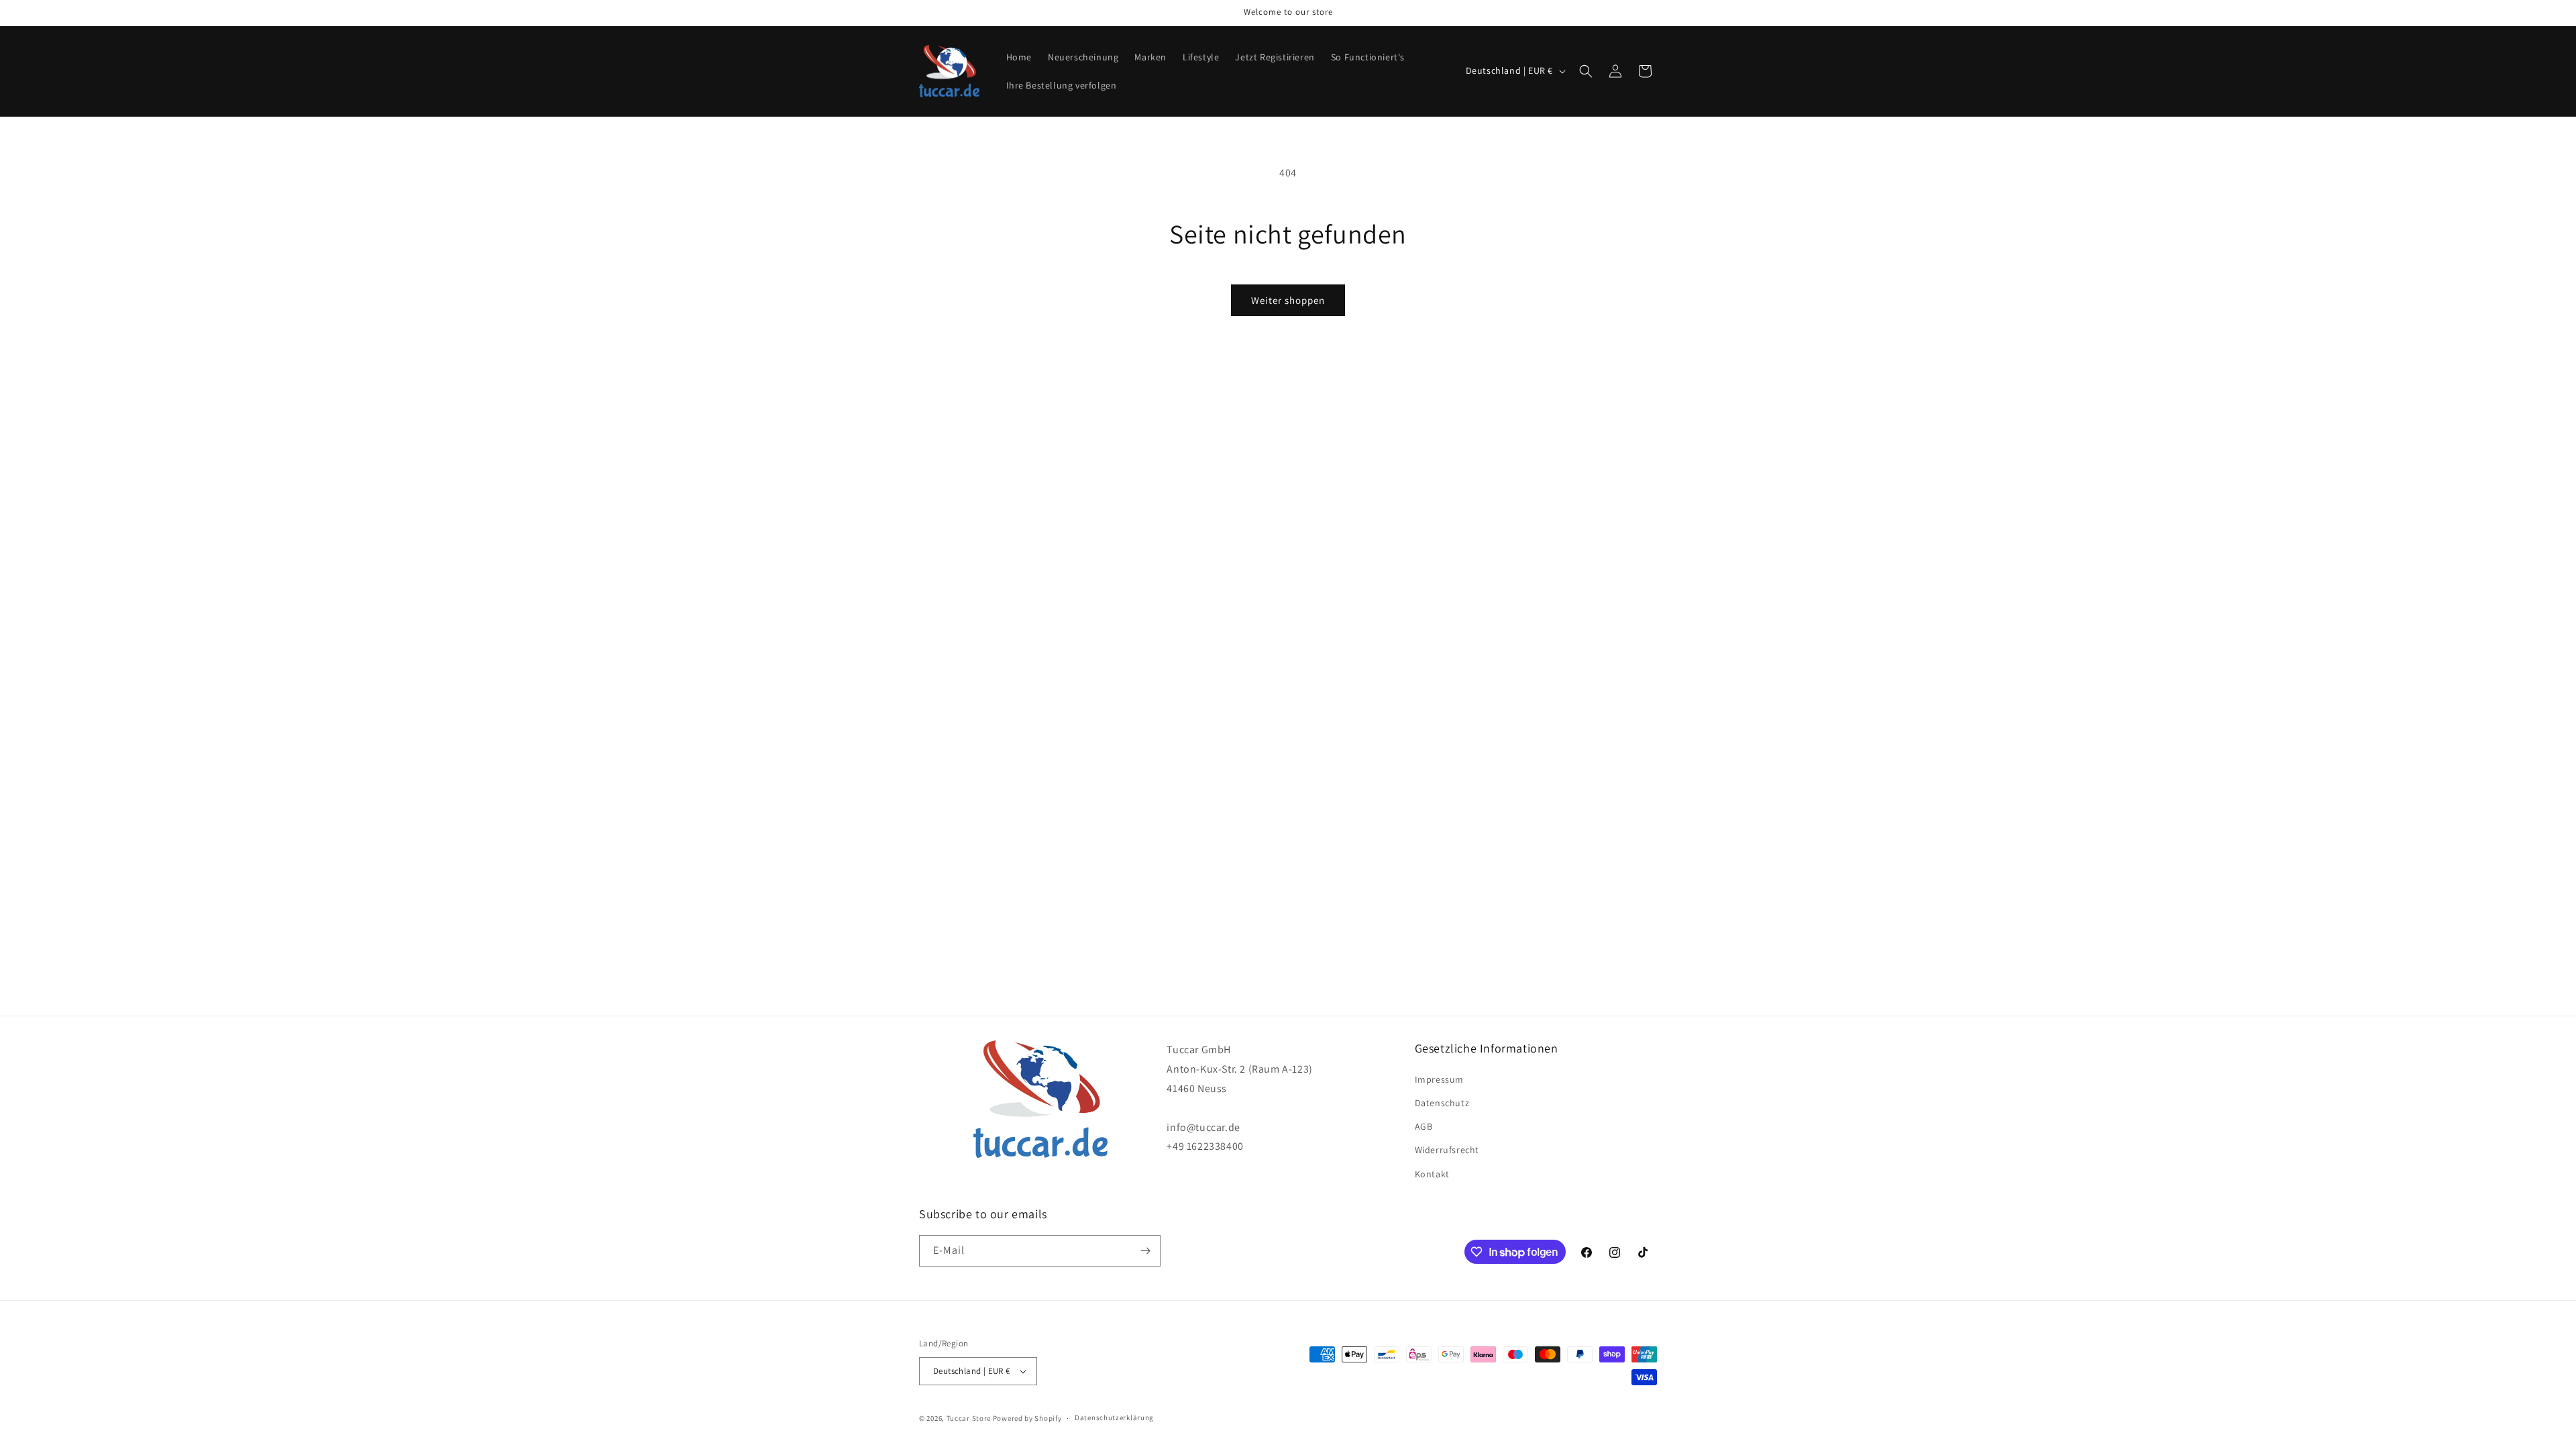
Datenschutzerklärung (1114, 1417)
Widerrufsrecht (1447, 1150)
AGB (1424, 1126)
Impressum (1439, 1079)
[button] (1586, 71)
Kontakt (1432, 1174)
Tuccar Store (969, 1418)
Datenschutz (1442, 1103)
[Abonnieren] (1145, 1251)
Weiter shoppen (1288, 300)
